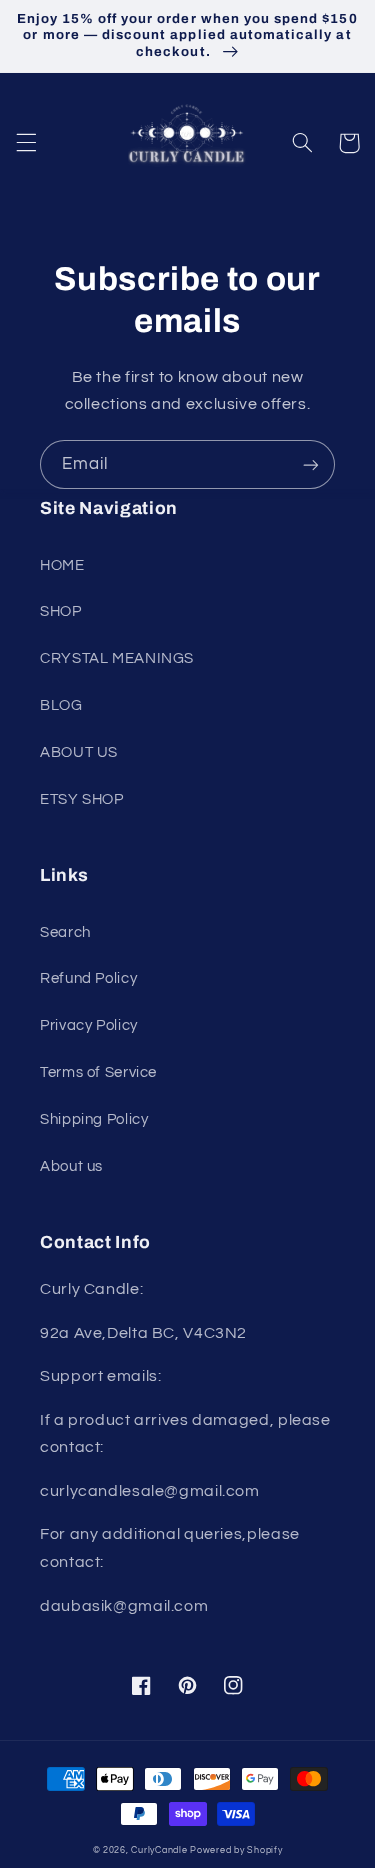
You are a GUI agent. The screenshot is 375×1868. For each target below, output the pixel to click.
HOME (62, 565)
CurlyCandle (159, 1850)
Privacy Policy (89, 1025)
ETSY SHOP (82, 799)
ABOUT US (79, 752)
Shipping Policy (94, 1119)
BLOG (61, 705)
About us (71, 1166)
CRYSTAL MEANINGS (117, 658)
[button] (26, 143)
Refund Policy (88, 978)
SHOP (61, 611)
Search (65, 932)
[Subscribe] (311, 464)
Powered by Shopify (236, 1850)
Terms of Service (98, 1072)
